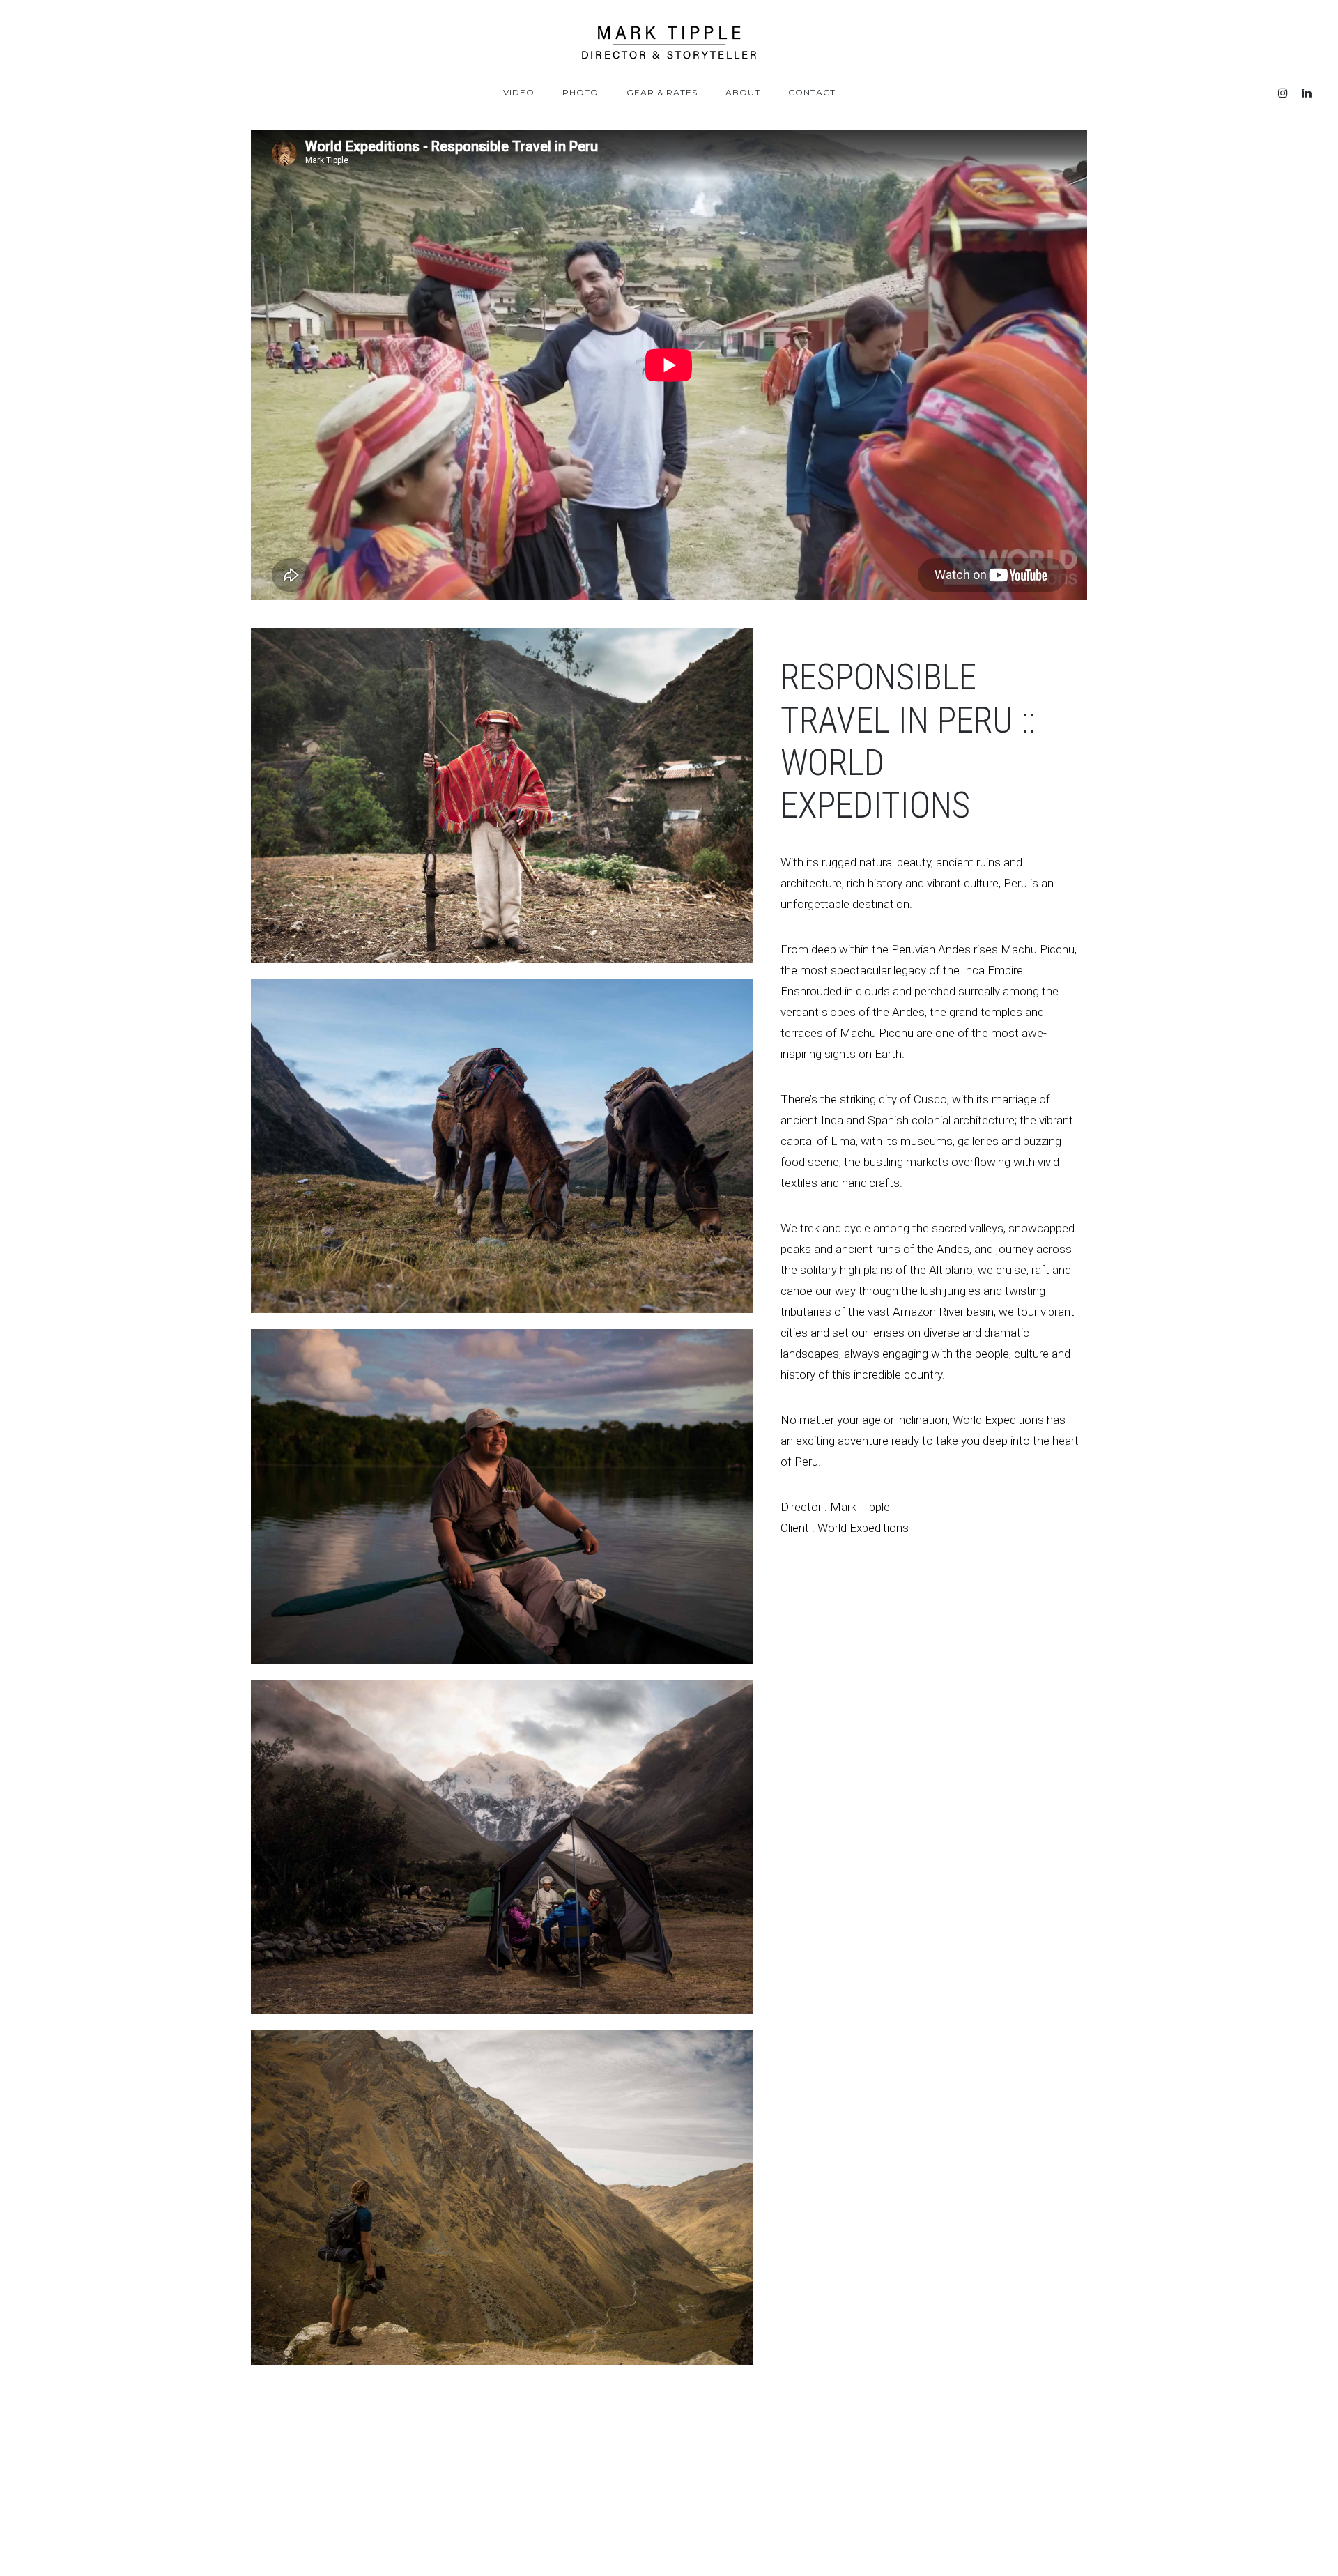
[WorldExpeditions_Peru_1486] (502, 1847)
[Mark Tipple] (669, 43)
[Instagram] (1283, 93)
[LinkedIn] (1307, 93)
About (743, 92)
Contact (812, 92)
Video (519, 92)
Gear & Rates (662, 92)
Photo (580, 92)
